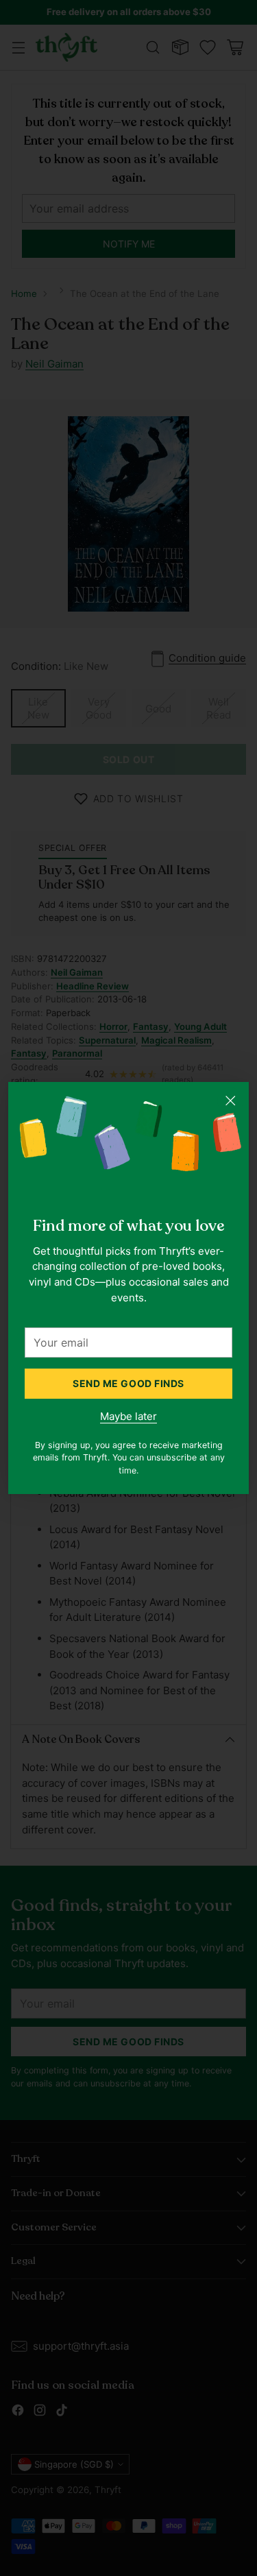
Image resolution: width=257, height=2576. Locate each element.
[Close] (230, 1100)
